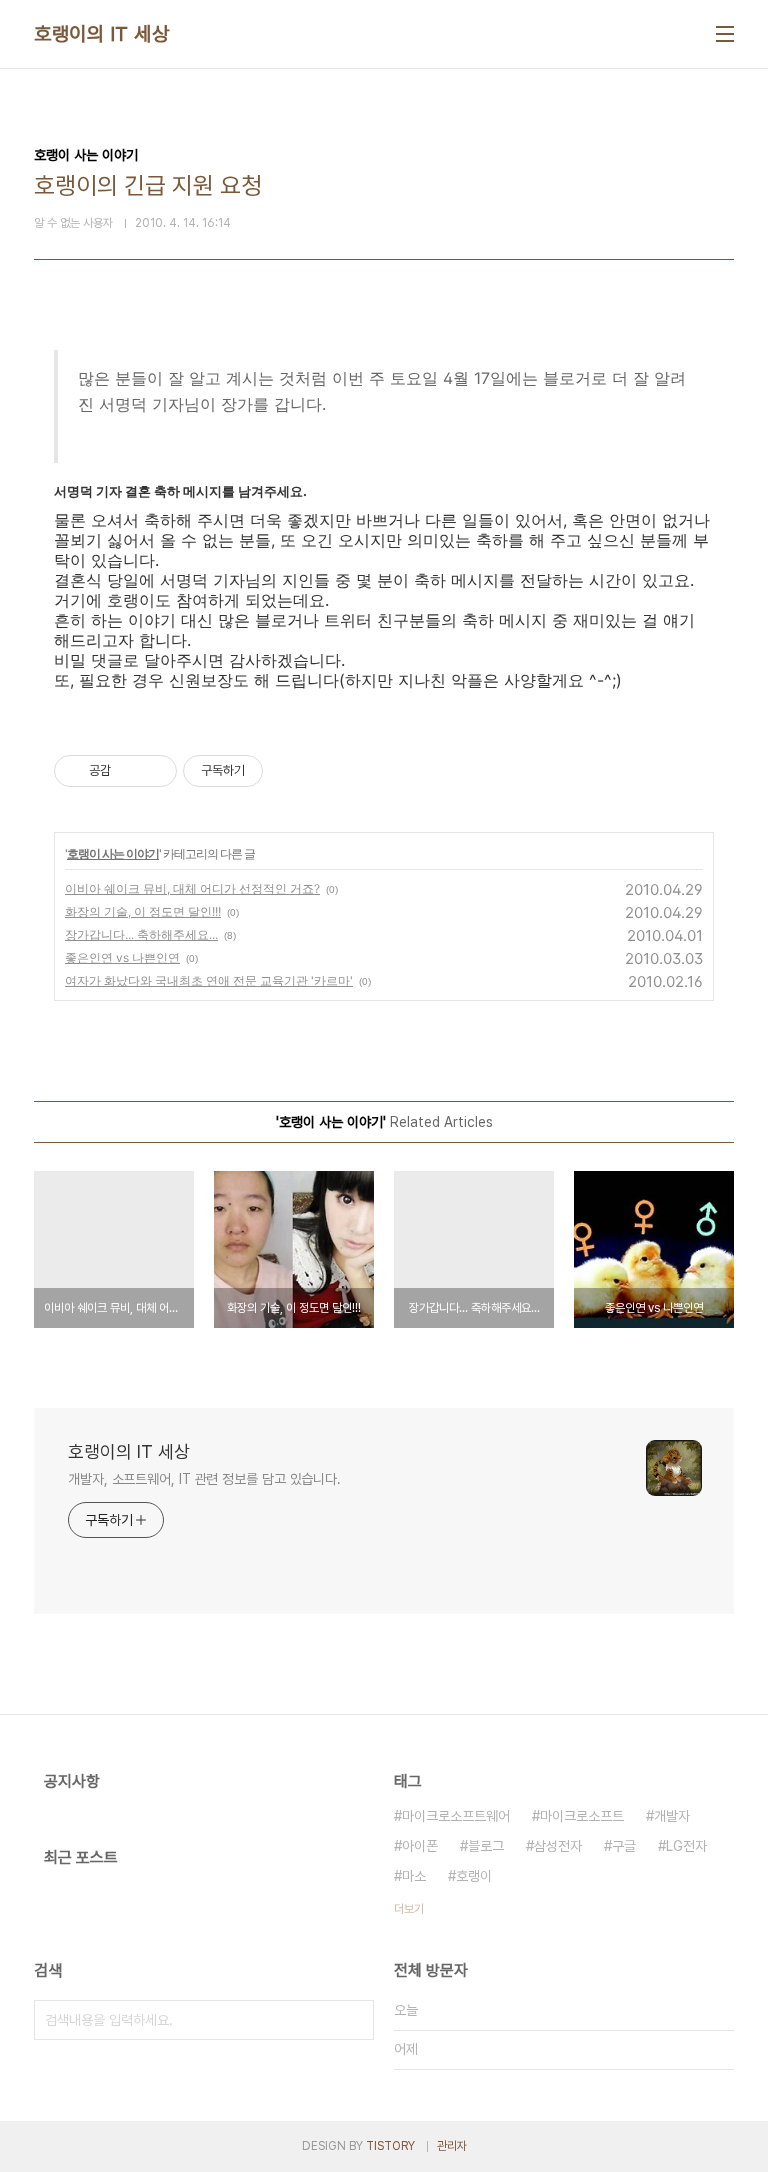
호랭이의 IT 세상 (101, 34)
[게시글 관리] (154, 771)
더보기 (409, 1909)
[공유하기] (129, 771)
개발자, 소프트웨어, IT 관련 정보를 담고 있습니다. (204, 1479)
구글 (624, 1846)
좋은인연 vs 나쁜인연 (122, 957)
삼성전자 (558, 1846)
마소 (414, 1876)
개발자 (672, 1816)
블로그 (486, 1846)
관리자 (452, 2146)
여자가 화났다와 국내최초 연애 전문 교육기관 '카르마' (209, 980)
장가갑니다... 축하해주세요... (141, 934)
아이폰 (420, 1846)
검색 (354, 2020)
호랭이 (474, 1876)
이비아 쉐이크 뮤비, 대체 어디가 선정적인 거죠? (192, 888)
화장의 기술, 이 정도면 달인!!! (143, 911)
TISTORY (390, 2146)
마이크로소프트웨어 (456, 1816)
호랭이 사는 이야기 (113, 853)
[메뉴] (725, 34)
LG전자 (686, 1846)
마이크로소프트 (582, 1816)
